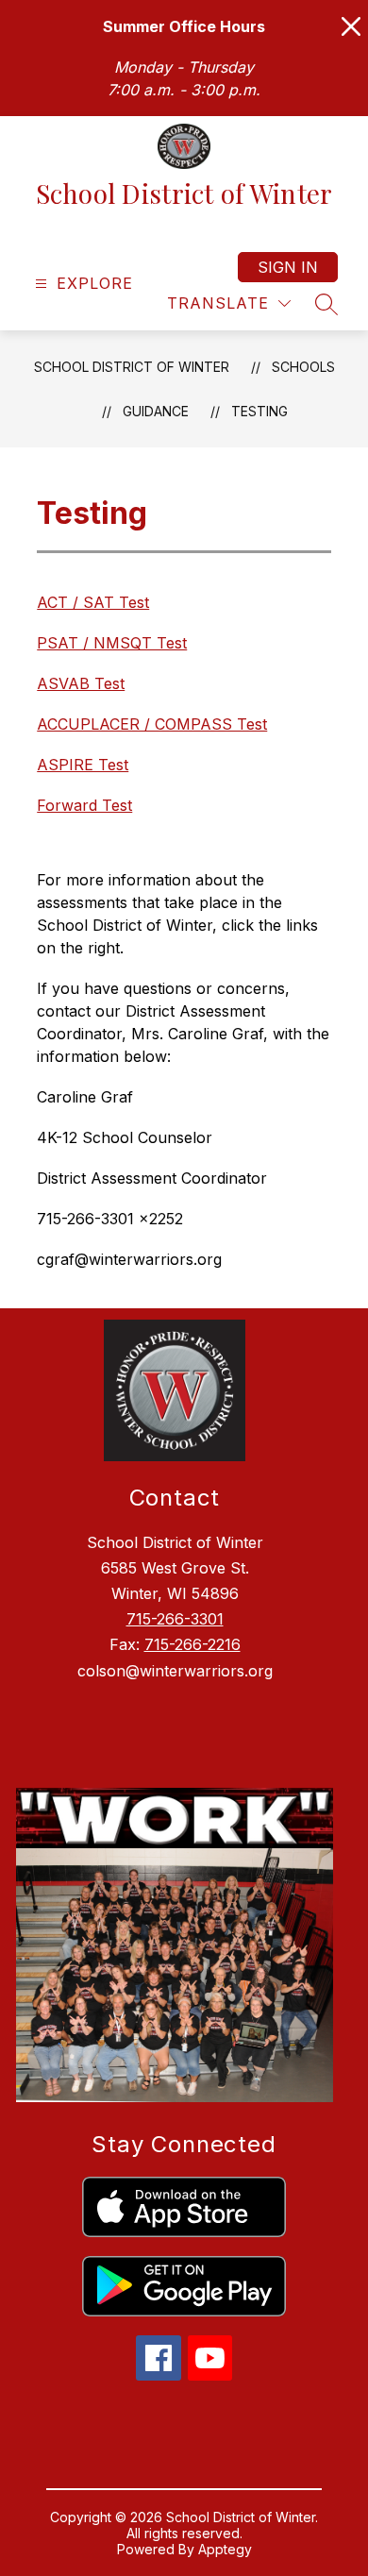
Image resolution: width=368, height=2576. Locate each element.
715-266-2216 (192, 1644)
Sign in (288, 267)
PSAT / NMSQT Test (112, 643)
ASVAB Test (81, 683)
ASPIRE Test (83, 765)
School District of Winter (132, 367)
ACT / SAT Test (93, 602)
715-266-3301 (175, 1619)
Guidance (156, 411)
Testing (259, 411)
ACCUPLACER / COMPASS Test (152, 724)
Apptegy (225, 2549)
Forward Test (84, 805)
